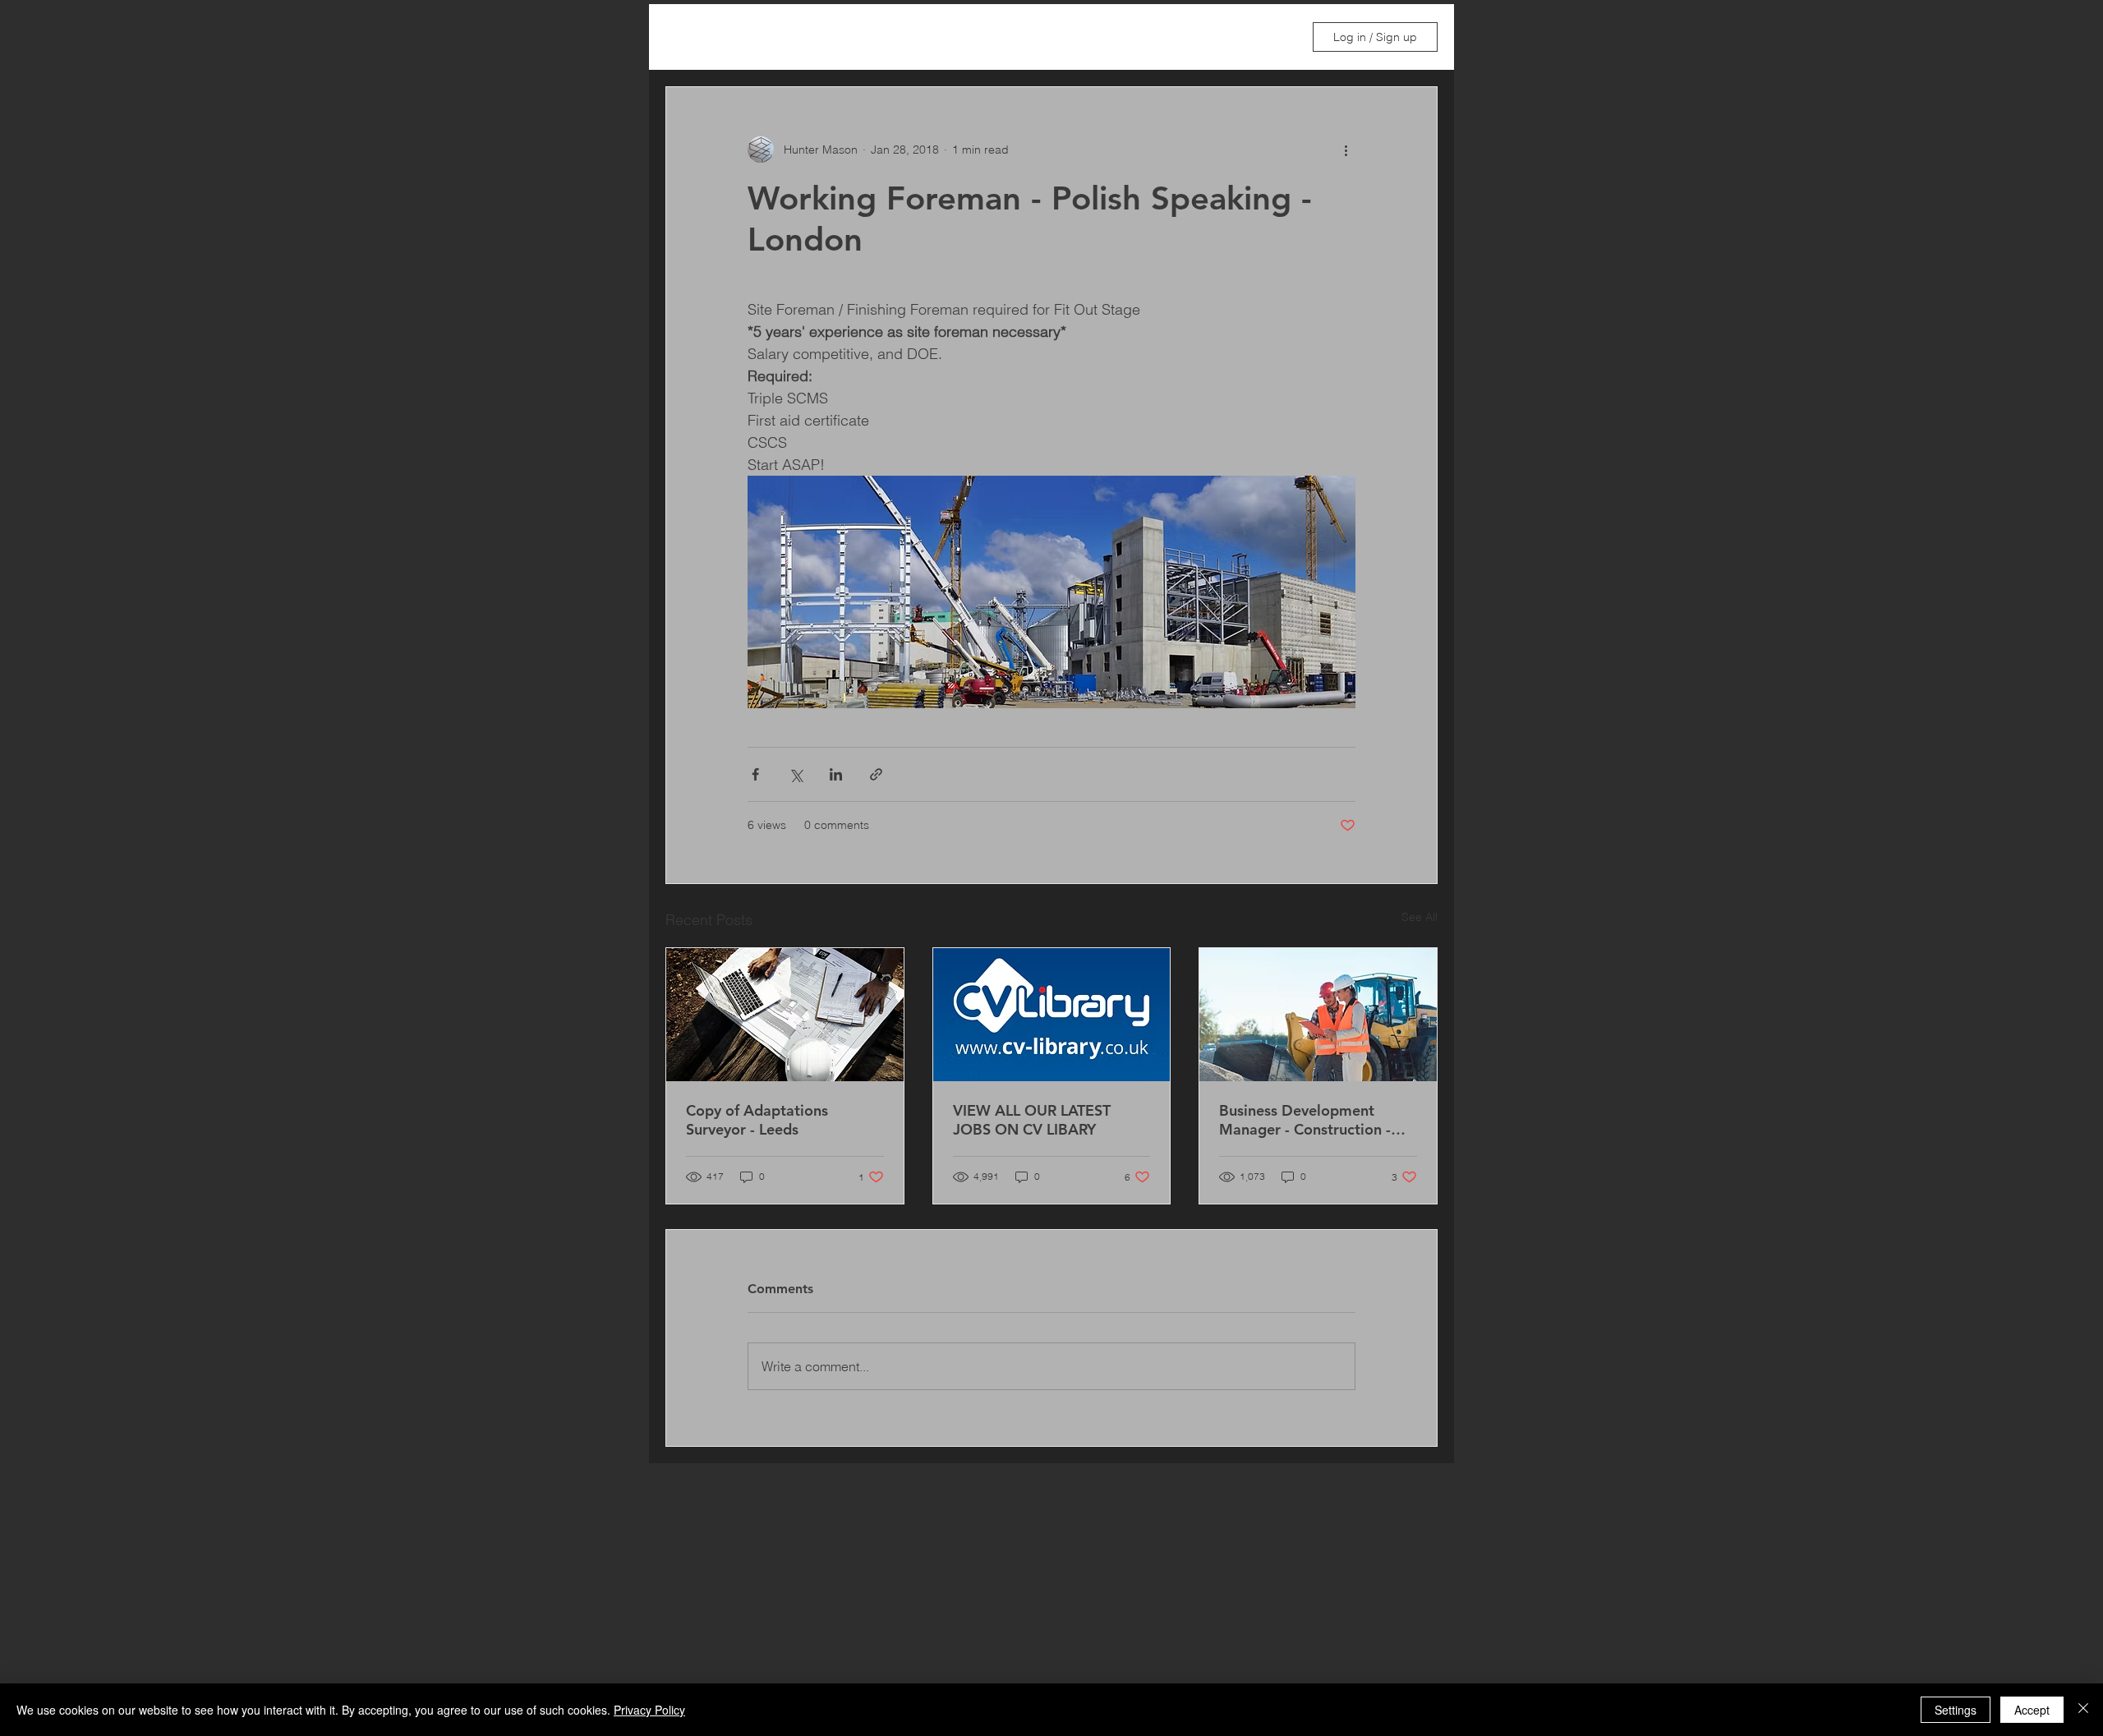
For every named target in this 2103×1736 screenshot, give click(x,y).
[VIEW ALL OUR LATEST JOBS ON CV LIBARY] (1052, 1015)
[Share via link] (876, 774)
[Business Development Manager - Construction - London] (1318, 1015)
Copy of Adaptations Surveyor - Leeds (757, 1120)
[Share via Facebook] (755, 774)
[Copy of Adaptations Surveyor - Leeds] (785, 1015)
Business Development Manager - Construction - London (1305, 1120)
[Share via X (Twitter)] (796, 774)
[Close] (2083, 1710)
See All (1420, 917)
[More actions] (1346, 150)
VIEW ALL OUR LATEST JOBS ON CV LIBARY (1032, 1120)
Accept (2032, 1710)
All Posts (689, 37)
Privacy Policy (649, 1710)
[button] (1272, 37)
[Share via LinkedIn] (836, 774)
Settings (1956, 1710)
